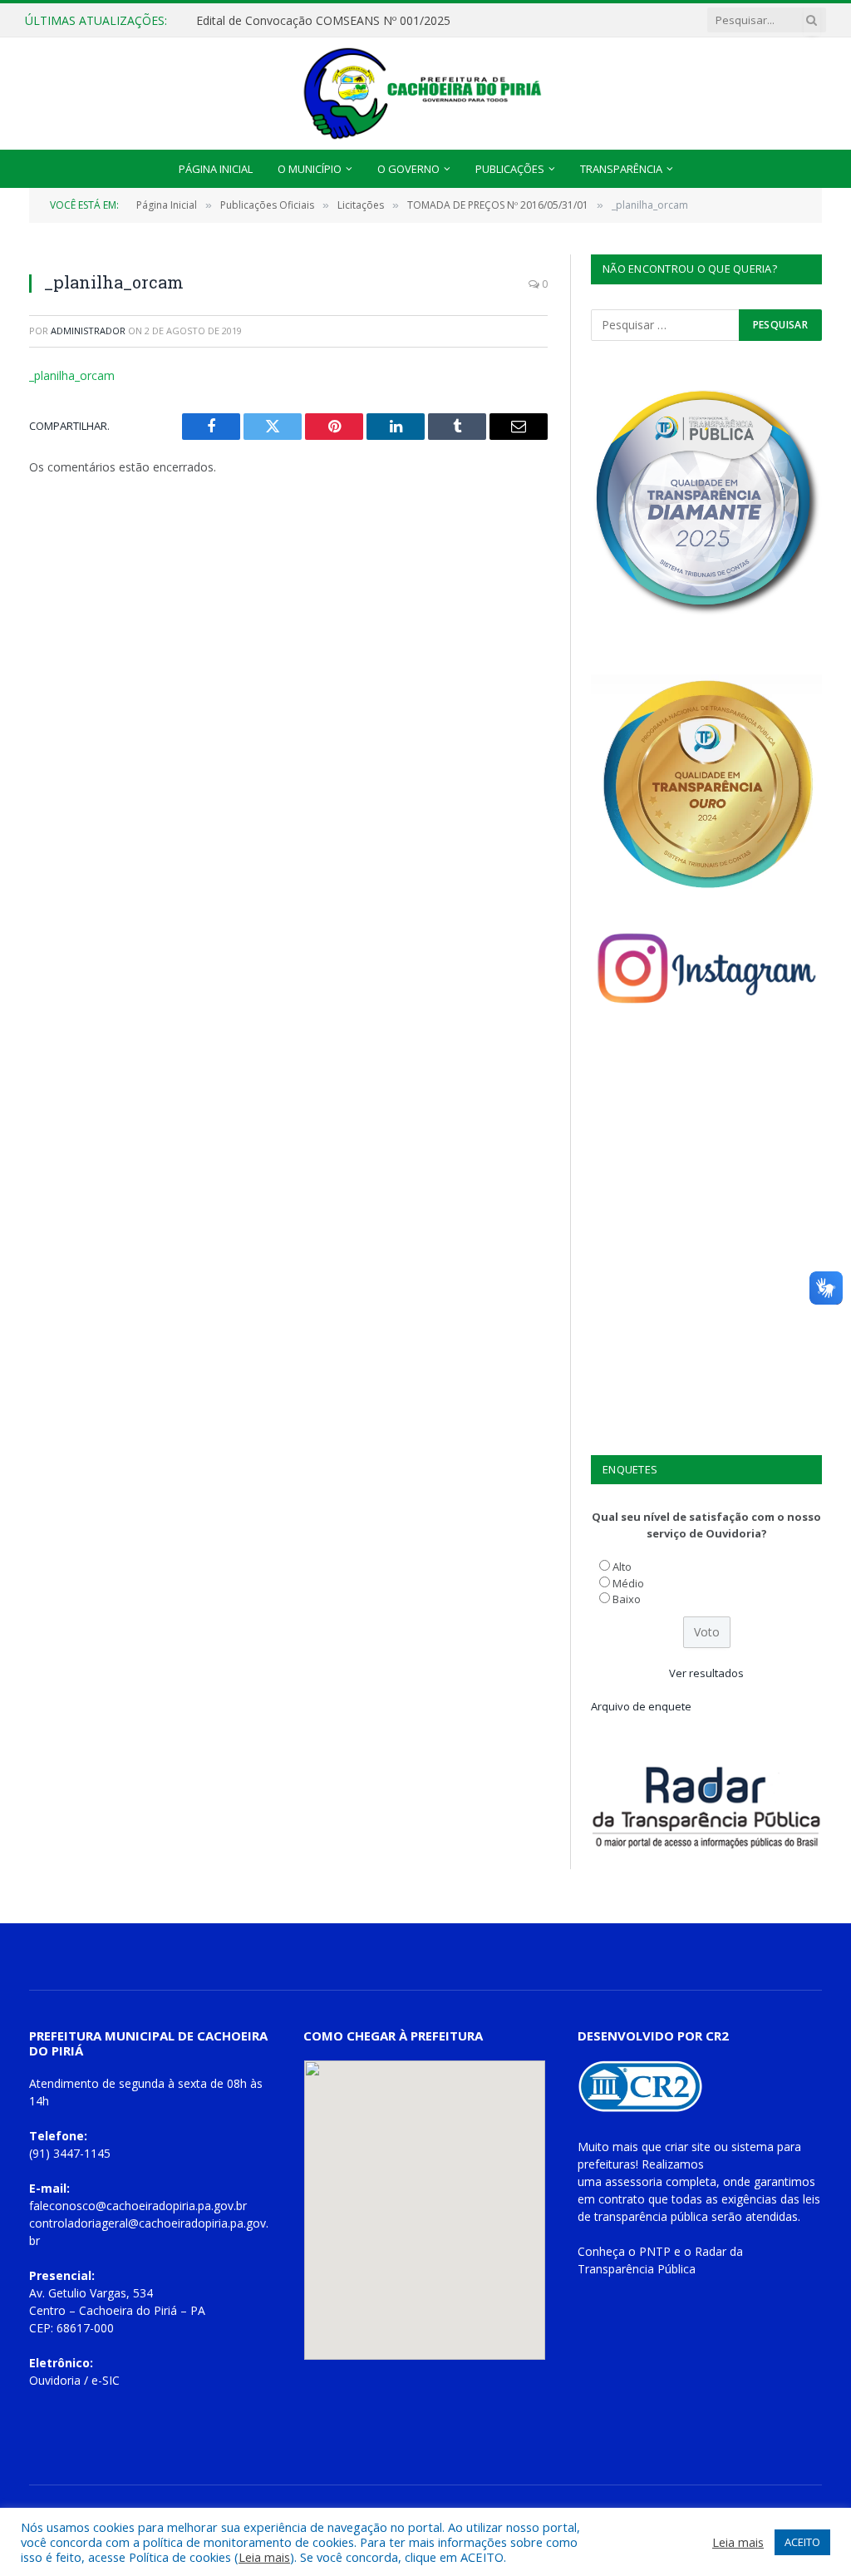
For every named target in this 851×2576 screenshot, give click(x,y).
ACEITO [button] (802, 2542)
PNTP (655, 2251)
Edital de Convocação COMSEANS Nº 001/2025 (323, 21)
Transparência (621, 169)
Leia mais (264, 2557)
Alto (622, 1567)
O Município (310, 169)
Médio (628, 1583)
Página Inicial (216, 169)
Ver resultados (706, 1673)
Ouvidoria (55, 2380)
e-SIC (106, 2380)
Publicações (510, 169)
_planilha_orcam (72, 375)
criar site (688, 2147)
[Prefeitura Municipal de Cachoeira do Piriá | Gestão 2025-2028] (425, 94)
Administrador (88, 331)
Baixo (627, 1599)
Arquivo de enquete (641, 1706)
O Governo (408, 169)
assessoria (634, 2181)
